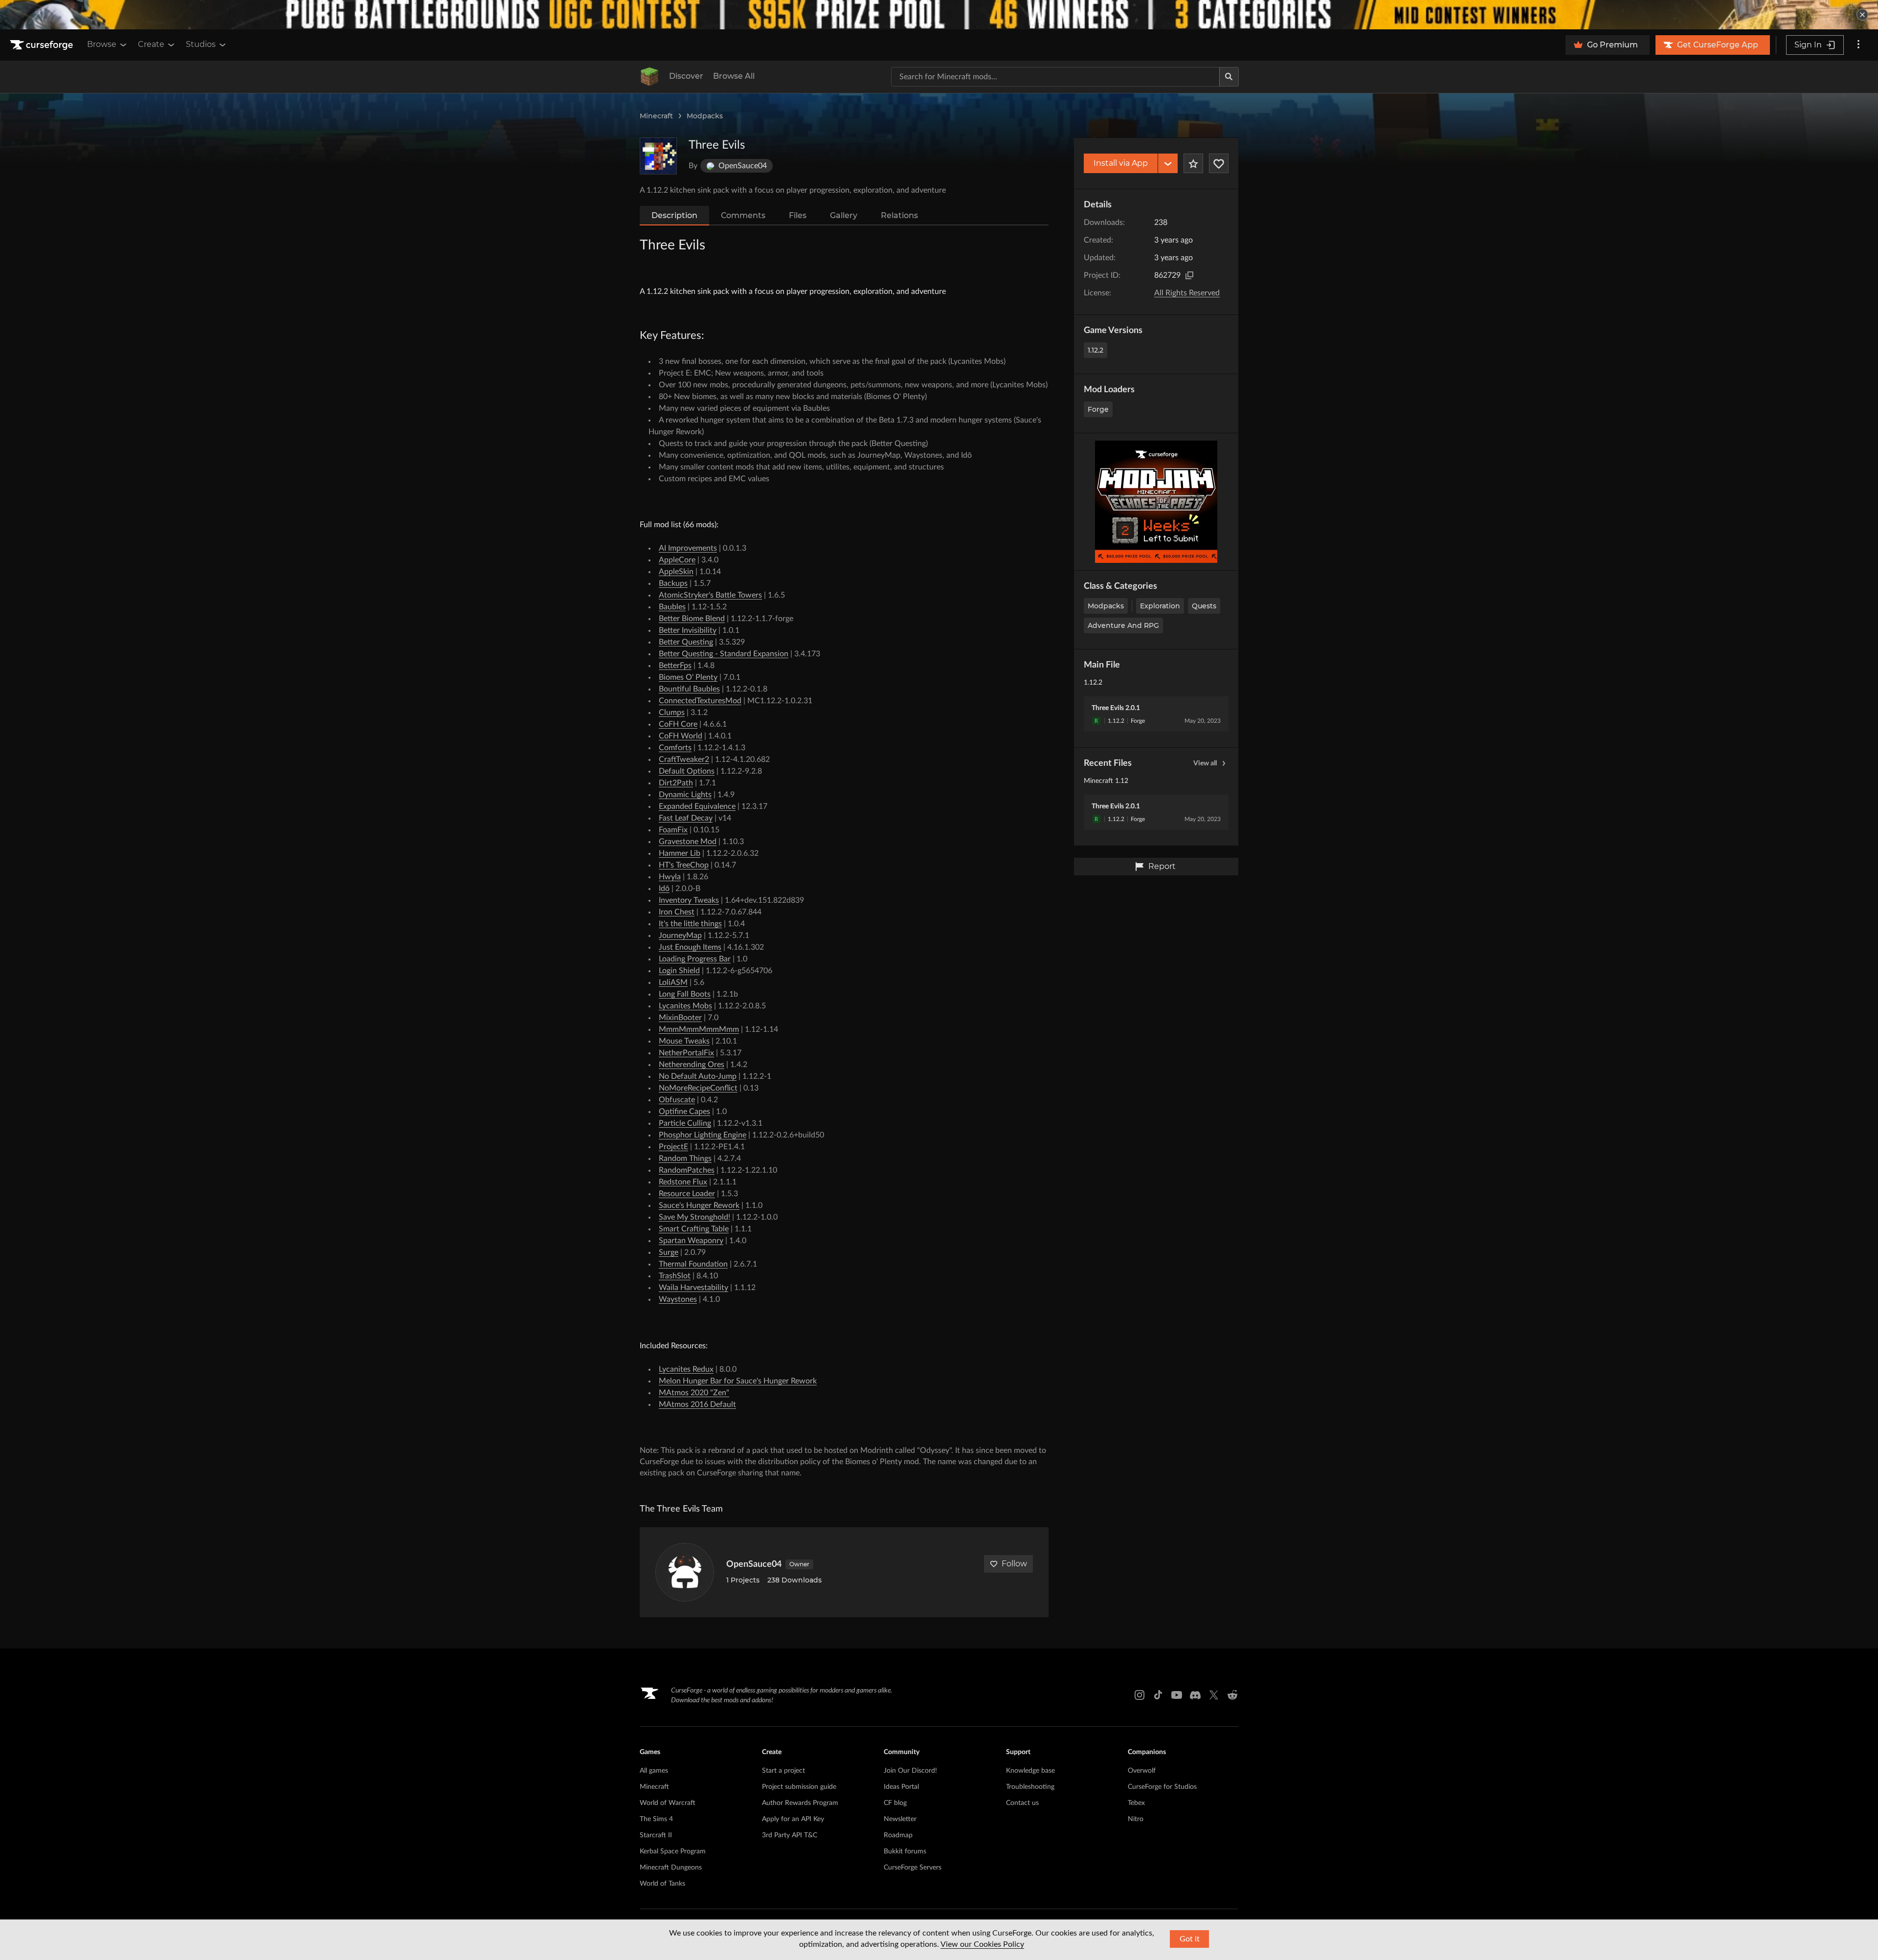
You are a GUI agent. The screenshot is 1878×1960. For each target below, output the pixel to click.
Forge (1098, 409)
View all (1205, 763)
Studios (201, 44)
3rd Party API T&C (790, 1835)
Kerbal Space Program (673, 1851)
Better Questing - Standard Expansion (724, 654)
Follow (1014, 1564)
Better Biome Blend (692, 619)
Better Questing (686, 642)
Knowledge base (1030, 1771)
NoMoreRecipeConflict (698, 1088)
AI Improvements (688, 548)
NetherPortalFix (686, 1053)
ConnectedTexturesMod (700, 701)
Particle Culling (685, 1123)
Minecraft (656, 116)
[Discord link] (1195, 1695)
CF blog (895, 1803)
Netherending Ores (692, 1065)
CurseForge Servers (913, 1868)
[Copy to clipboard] (1189, 275)
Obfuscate (677, 1100)
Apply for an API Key (793, 1819)
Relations (899, 215)
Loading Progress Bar (695, 959)
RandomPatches (687, 1170)
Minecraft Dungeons (671, 1868)
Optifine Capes (684, 1112)
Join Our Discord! (910, 1771)
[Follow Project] (1219, 163)
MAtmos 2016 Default (697, 1404)
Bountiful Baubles (689, 689)
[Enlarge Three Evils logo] (658, 156)
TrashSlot (675, 1276)
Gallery (844, 215)
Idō (664, 889)
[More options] (1858, 45)
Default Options (687, 771)
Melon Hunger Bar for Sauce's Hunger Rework (738, 1381)
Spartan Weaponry (691, 1241)
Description (674, 215)
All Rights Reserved (1187, 293)
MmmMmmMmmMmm (699, 1029)
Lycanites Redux (686, 1369)
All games (654, 1771)
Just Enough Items (690, 947)
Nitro (1136, 1819)
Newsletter (900, 1819)
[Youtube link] (1177, 1695)
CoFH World (681, 736)
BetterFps (675, 666)
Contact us (1022, 1803)
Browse (102, 44)
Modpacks (705, 116)
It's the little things (690, 924)
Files (798, 215)
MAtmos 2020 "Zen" (694, 1393)
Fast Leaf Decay (686, 818)
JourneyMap (680, 935)
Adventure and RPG (1123, 625)
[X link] (1214, 1695)
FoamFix (673, 830)
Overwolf (1142, 1771)
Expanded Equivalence (697, 806)
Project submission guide (799, 1787)
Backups (673, 583)
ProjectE (673, 1147)
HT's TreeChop (684, 865)
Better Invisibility (688, 630)
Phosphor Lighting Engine (703, 1135)
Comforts (675, 748)
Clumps (672, 713)
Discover (686, 76)
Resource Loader (687, 1194)
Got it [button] (1190, 1939)
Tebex (1136, 1803)
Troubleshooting (1030, 1787)
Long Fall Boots (685, 994)
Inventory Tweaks (689, 900)
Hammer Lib (680, 853)
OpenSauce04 (754, 1564)
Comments (743, 215)
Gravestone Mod (688, 842)
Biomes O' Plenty (688, 677)
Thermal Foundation (693, 1264)
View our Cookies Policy (982, 1944)
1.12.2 (1095, 350)
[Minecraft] (649, 77)
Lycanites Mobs (685, 1006)
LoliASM (673, 982)
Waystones (678, 1299)
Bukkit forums (905, 1851)
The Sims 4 (656, 1819)
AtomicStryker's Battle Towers (710, 595)
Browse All (734, 76)
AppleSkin (676, 572)
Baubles (672, 607)
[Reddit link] (1232, 1695)
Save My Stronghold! (694, 1217)
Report (1162, 866)
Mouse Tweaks (684, 1041)
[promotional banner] (939, 15)
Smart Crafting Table (694, 1229)
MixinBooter (680, 1018)
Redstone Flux (683, 1182)
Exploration (1160, 606)
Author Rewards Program (800, 1803)
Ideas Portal (901, 1787)
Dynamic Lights (685, 795)
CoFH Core (678, 724)
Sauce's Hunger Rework (699, 1205)
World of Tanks (662, 1884)
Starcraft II (656, 1835)
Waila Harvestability (693, 1288)
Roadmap (898, 1835)
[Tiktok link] (1158, 1695)
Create (151, 44)
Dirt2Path (676, 783)
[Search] (1229, 77)
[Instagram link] (1140, 1695)
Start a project (783, 1771)
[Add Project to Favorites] (1193, 163)
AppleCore (677, 560)
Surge (669, 1252)
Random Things (685, 1158)
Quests (1204, 606)
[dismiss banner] (1862, 15)
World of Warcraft (668, 1803)
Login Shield (679, 971)
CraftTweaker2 (684, 759)
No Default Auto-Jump (698, 1076)
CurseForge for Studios (1162, 1787)
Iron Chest (677, 912)
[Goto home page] (43, 45)
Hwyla (670, 877)
